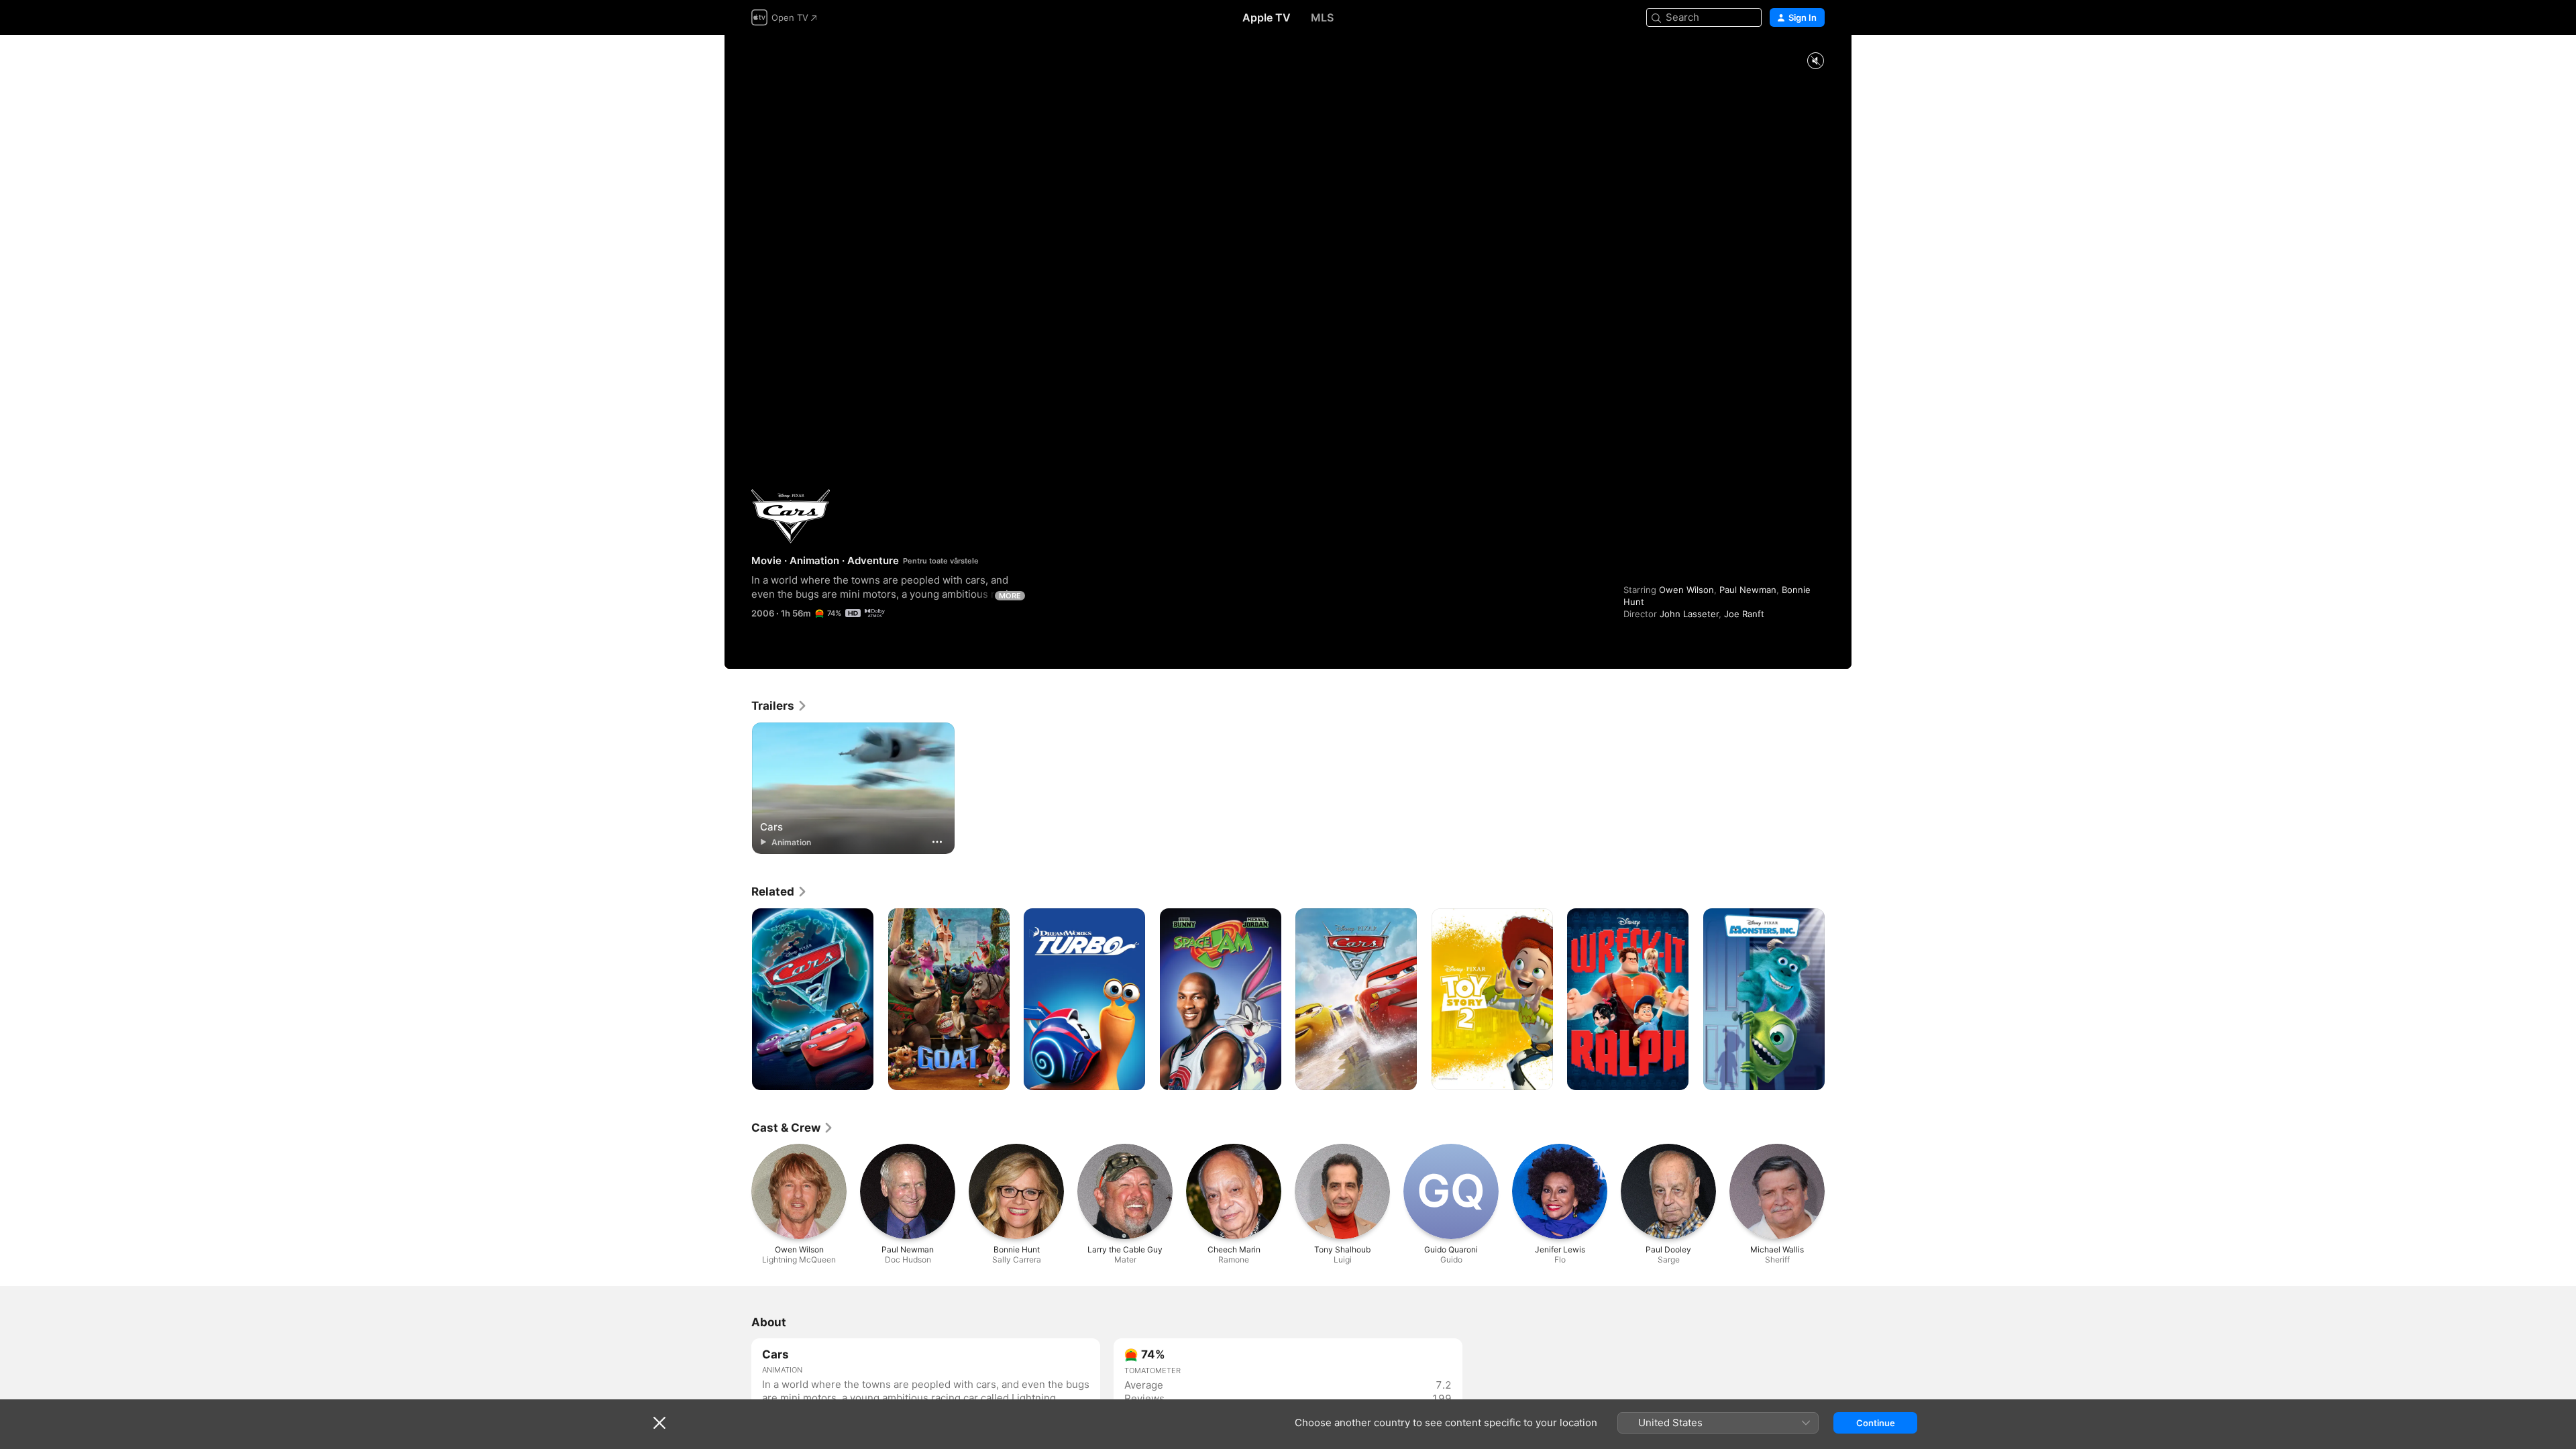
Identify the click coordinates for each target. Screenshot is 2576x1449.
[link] (780, 706)
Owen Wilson (1686, 590)
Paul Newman (1748, 590)
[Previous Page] (738, 1000)
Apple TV (1267, 17)
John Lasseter (1689, 614)
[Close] (659, 1423)
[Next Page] (1838, 1000)
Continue (1876, 1423)
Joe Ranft (1744, 614)
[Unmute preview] (1815, 61)
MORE (1010, 596)
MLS (1322, 17)
